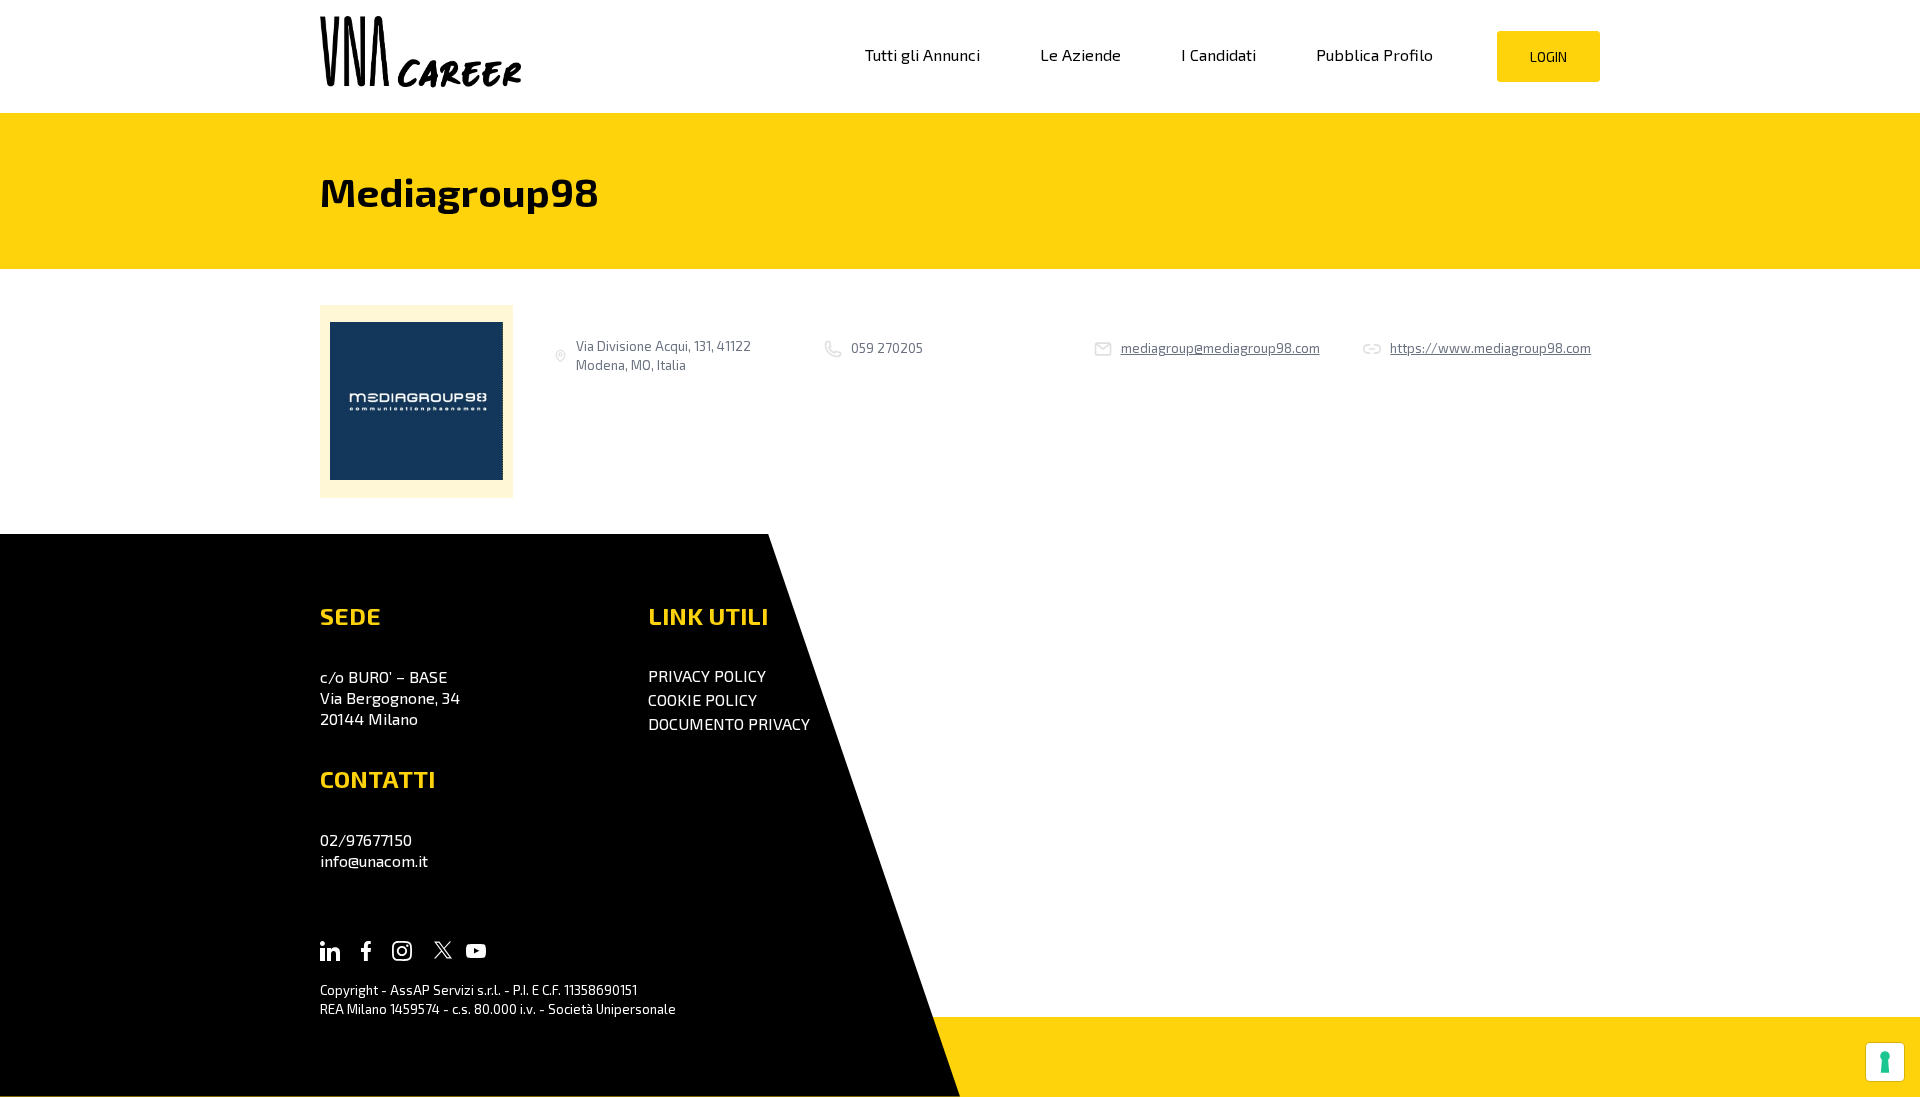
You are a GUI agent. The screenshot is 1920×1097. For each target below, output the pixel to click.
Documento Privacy (729, 723)
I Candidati (1218, 54)
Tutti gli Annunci (922, 54)
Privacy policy (707, 675)
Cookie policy (702, 699)
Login (1548, 56)
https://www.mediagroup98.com (1490, 348)
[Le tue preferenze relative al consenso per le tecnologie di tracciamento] (1885, 1062)
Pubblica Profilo (1374, 54)
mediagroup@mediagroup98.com (1220, 348)
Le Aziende (1080, 54)
